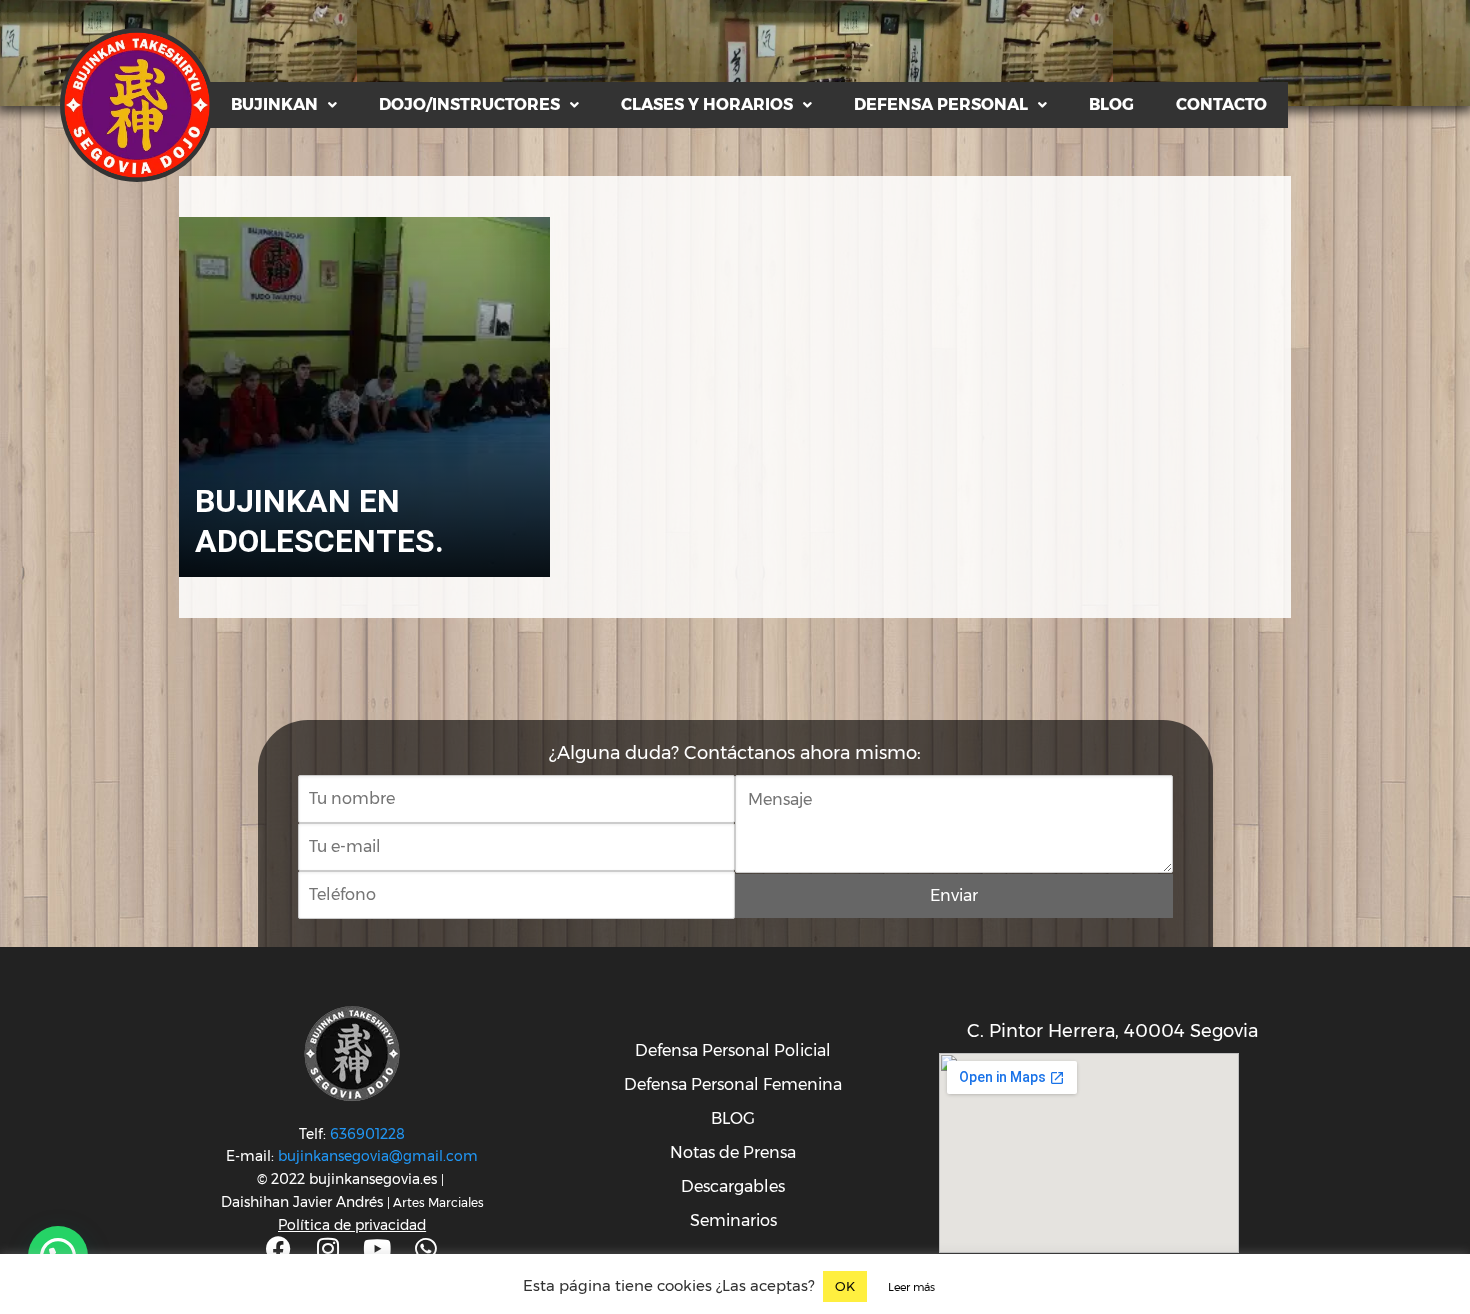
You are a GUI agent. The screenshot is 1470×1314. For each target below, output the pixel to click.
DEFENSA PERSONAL (941, 104)
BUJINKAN (274, 104)
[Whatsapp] (425, 1248)
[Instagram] (327, 1248)
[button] (284, 105)
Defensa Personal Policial (733, 1050)
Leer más (911, 1287)
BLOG (1111, 104)
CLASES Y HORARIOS (707, 104)
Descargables (733, 1186)
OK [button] (845, 1286)
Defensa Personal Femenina (733, 1084)
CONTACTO (1221, 104)
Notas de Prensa (733, 1152)
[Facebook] (278, 1248)
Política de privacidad (352, 1225)
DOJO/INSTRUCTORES (469, 104)
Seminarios (733, 1220)
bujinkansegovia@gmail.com (378, 1156)
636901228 (367, 1134)
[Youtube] (376, 1248)
